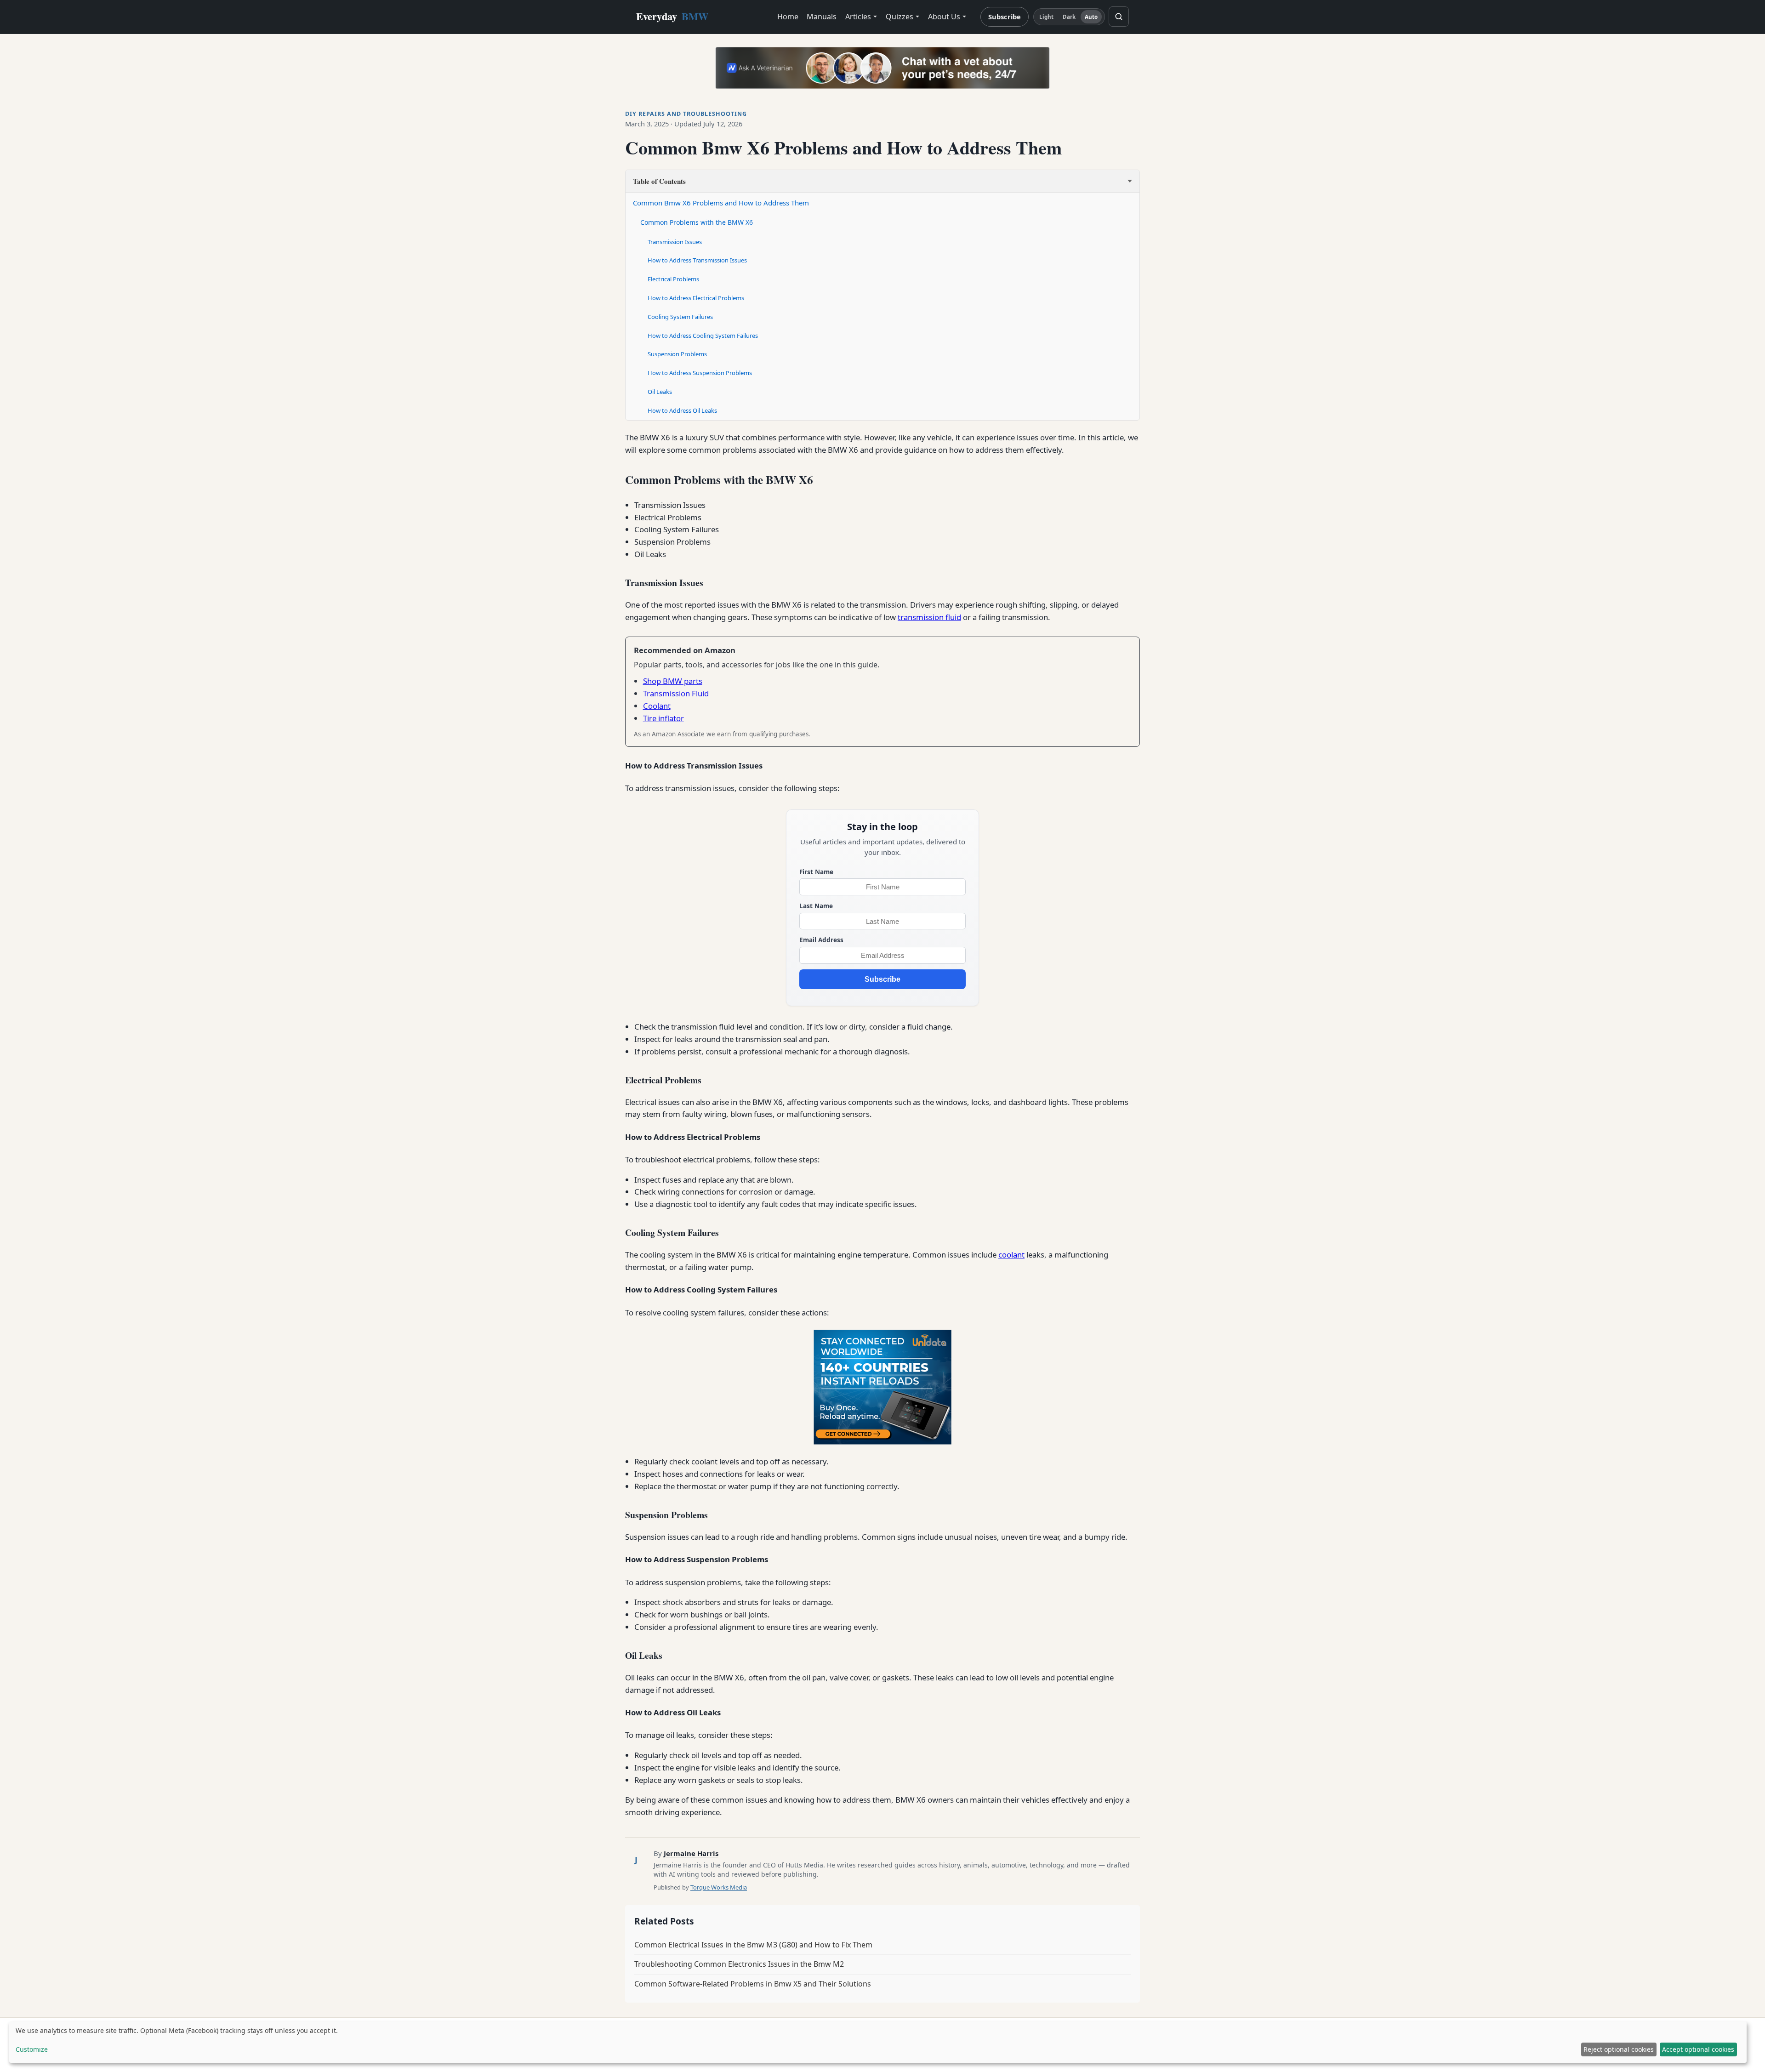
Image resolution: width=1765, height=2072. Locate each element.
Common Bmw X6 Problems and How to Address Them (721, 203)
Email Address (821, 940)
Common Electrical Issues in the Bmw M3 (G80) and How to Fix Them (753, 1945)
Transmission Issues (675, 242)
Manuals (822, 17)
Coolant (657, 706)
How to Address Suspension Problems (700, 373)
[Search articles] (1119, 17)
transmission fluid (929, 617)
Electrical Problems (673, 279)
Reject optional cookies (1619, 2049)
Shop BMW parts (673, 681)
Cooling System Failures (680, 317)
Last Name (816, 906)
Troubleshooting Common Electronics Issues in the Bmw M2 (739, 1964)
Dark (1069, 17)
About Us (944, 17)
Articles (858, 17)
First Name (816, 872)
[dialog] (878, 2042)
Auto (1091, 17)
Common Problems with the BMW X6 (697, 222)
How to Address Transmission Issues (697, 260)
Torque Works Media (719, 1887)
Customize (32, 2049)
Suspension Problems (677, 354)
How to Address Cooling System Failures (703, 336)
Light (1047, 17)
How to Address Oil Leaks (682, 410)
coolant (1011, 1255)
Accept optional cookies (1698, 2049)
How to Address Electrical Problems (696, 298)
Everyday (672, 16)
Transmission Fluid (676, 693)
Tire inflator (663, 718)
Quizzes (900, 17)
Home (788, 17)
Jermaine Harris (691, 1853)
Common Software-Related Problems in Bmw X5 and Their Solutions (753, 1984)
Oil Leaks (660, 392)
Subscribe (1005, 17)
